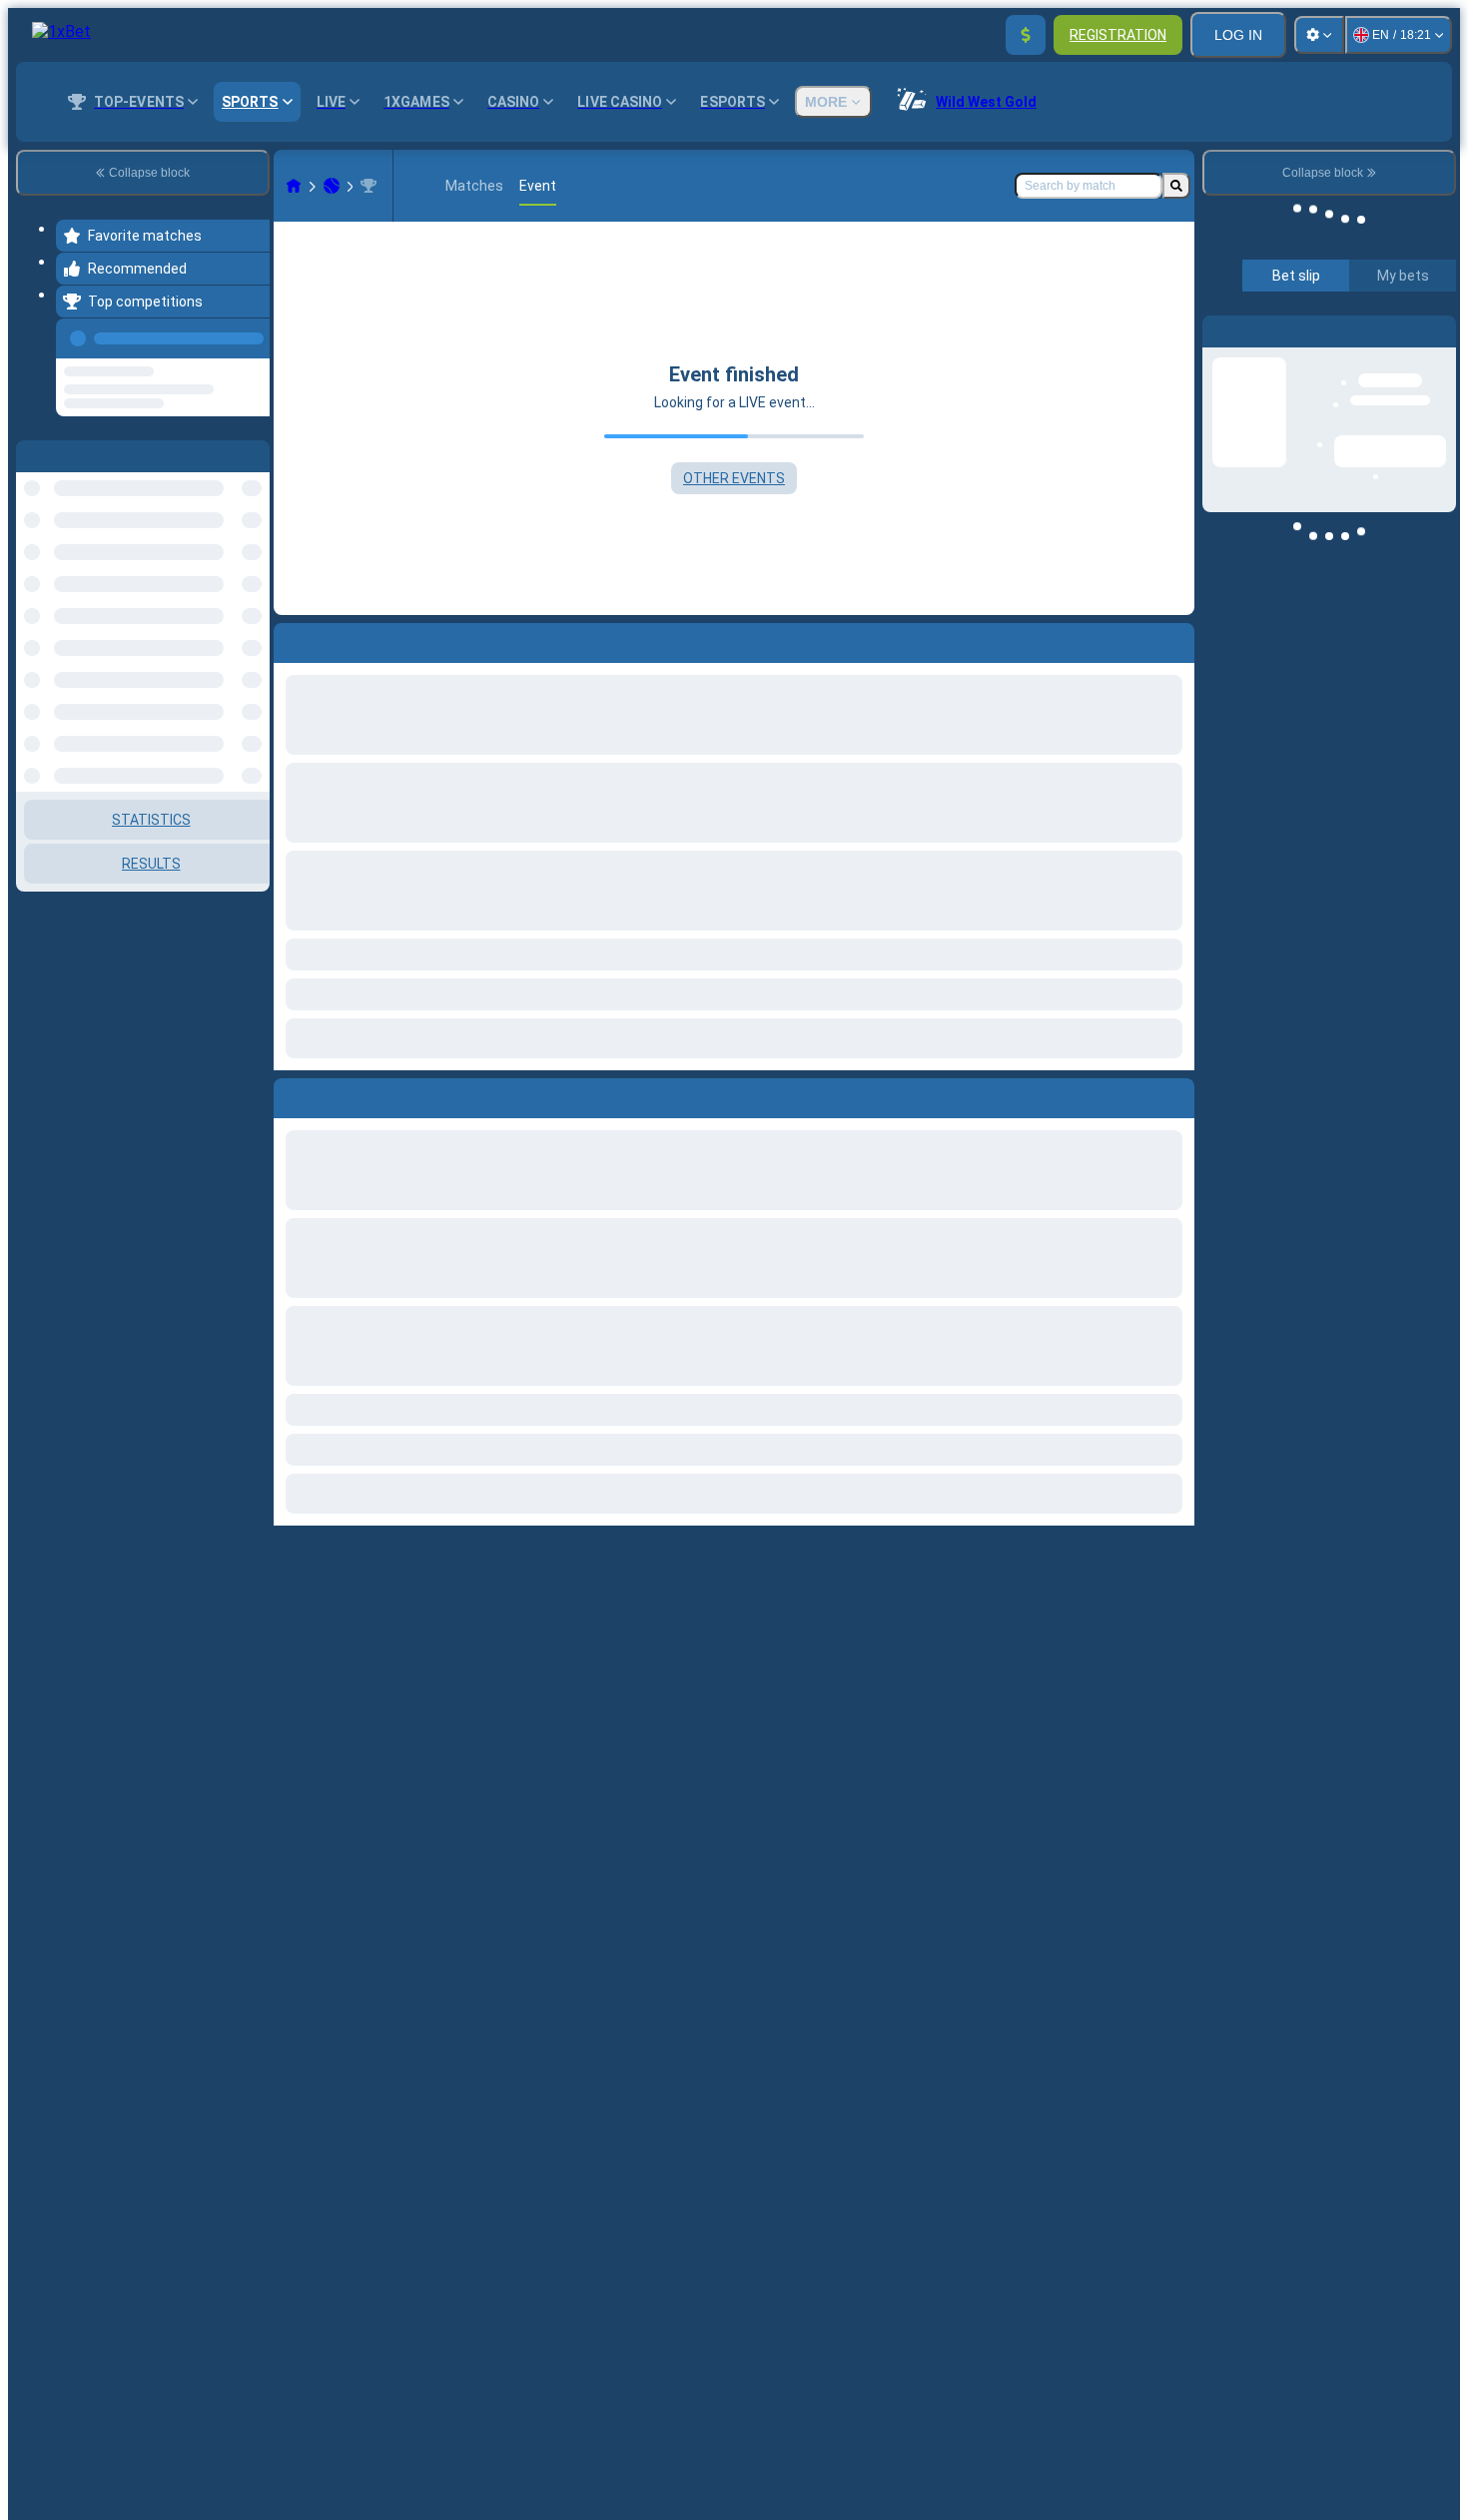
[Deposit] (1026, 35)
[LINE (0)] (294, 186)
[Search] (1176, 186)
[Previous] (249, 334)
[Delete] (1174, 1094)
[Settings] (1319, 35)
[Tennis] (332, 186)
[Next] (335, 1094)
